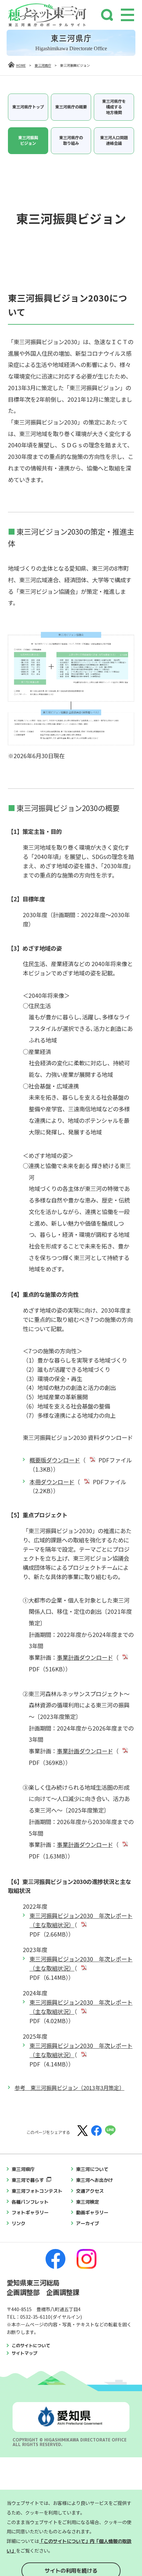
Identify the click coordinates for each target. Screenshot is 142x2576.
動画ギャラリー (92, 2213)
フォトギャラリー (30, 2213)
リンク (18, 2224)
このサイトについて (31, 2346)
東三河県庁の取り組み (71, 140)
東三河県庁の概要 (71, 107)
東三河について (92, 2169)
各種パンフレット (30, 2202)
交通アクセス (90, 2191)
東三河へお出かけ (94, 2180)
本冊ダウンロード (52, 1482)
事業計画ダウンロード (85, 1657)
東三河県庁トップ (28, 107)
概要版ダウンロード (55, 1460)
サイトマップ (24, 2353)
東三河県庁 (43, 65)
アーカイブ (88, 2224)
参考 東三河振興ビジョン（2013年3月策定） (70, 2088)
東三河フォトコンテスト (37, 2191)
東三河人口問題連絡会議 (114, 140)
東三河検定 (88, 2202)
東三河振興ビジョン (28, 140)
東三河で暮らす (28, 2180)
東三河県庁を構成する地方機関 (114, 107)
